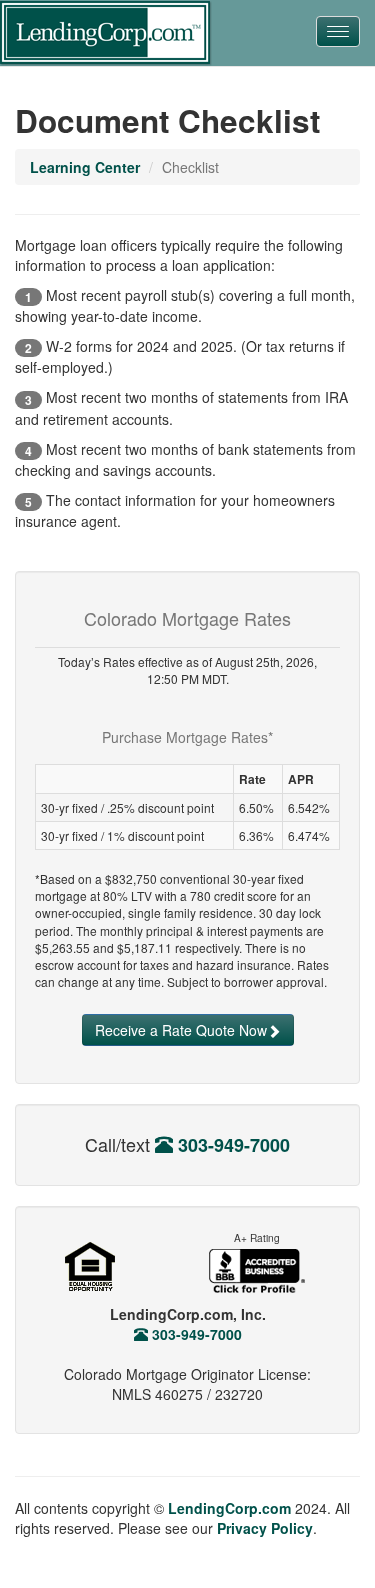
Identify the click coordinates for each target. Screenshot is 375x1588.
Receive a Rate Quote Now (181, 1030)
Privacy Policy (265, 1528)
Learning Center (85, 167)
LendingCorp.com (229, 1508)
